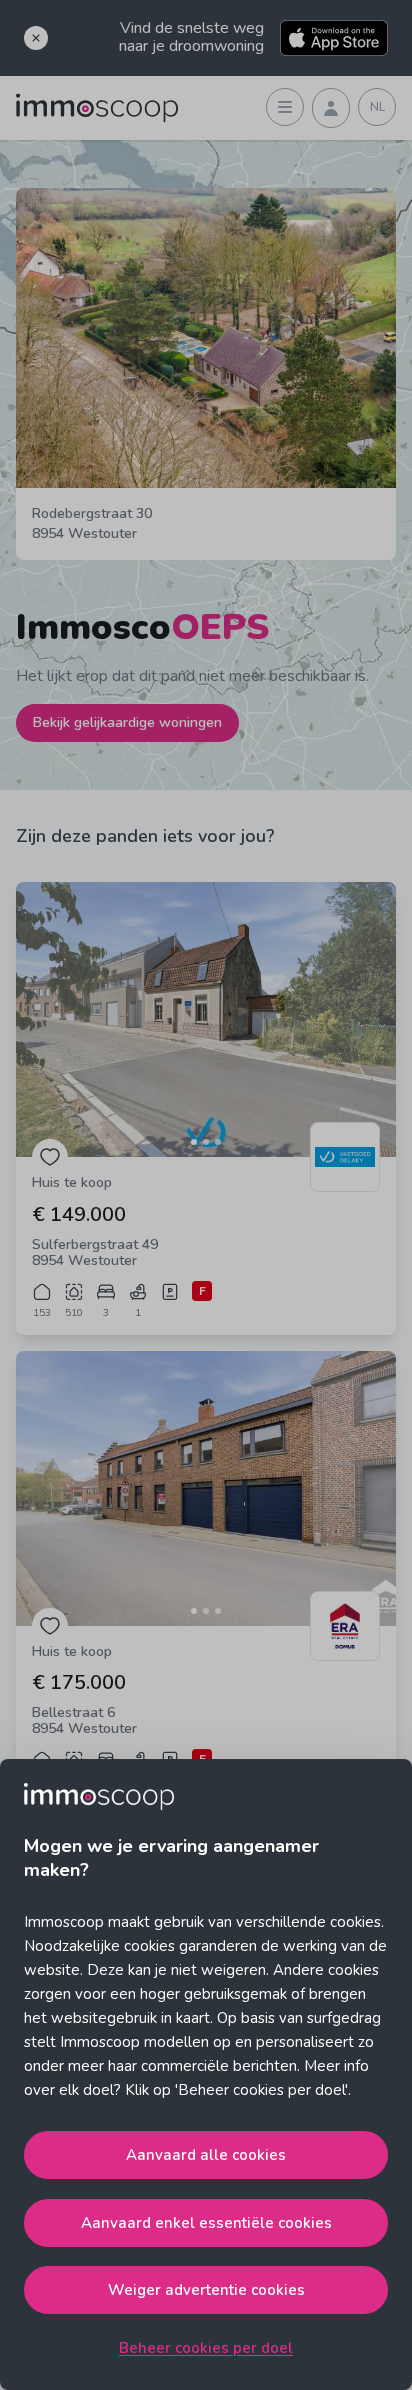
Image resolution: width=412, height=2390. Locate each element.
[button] (206, 1019)
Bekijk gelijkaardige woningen (127, 722)
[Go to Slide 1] (194, 1142)
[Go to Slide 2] (206, 1142)
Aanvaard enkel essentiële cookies (206, 2223)
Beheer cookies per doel (206, 2348)
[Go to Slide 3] (218, 1142)
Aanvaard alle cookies (206, 2155)
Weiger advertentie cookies (206, 2290)
